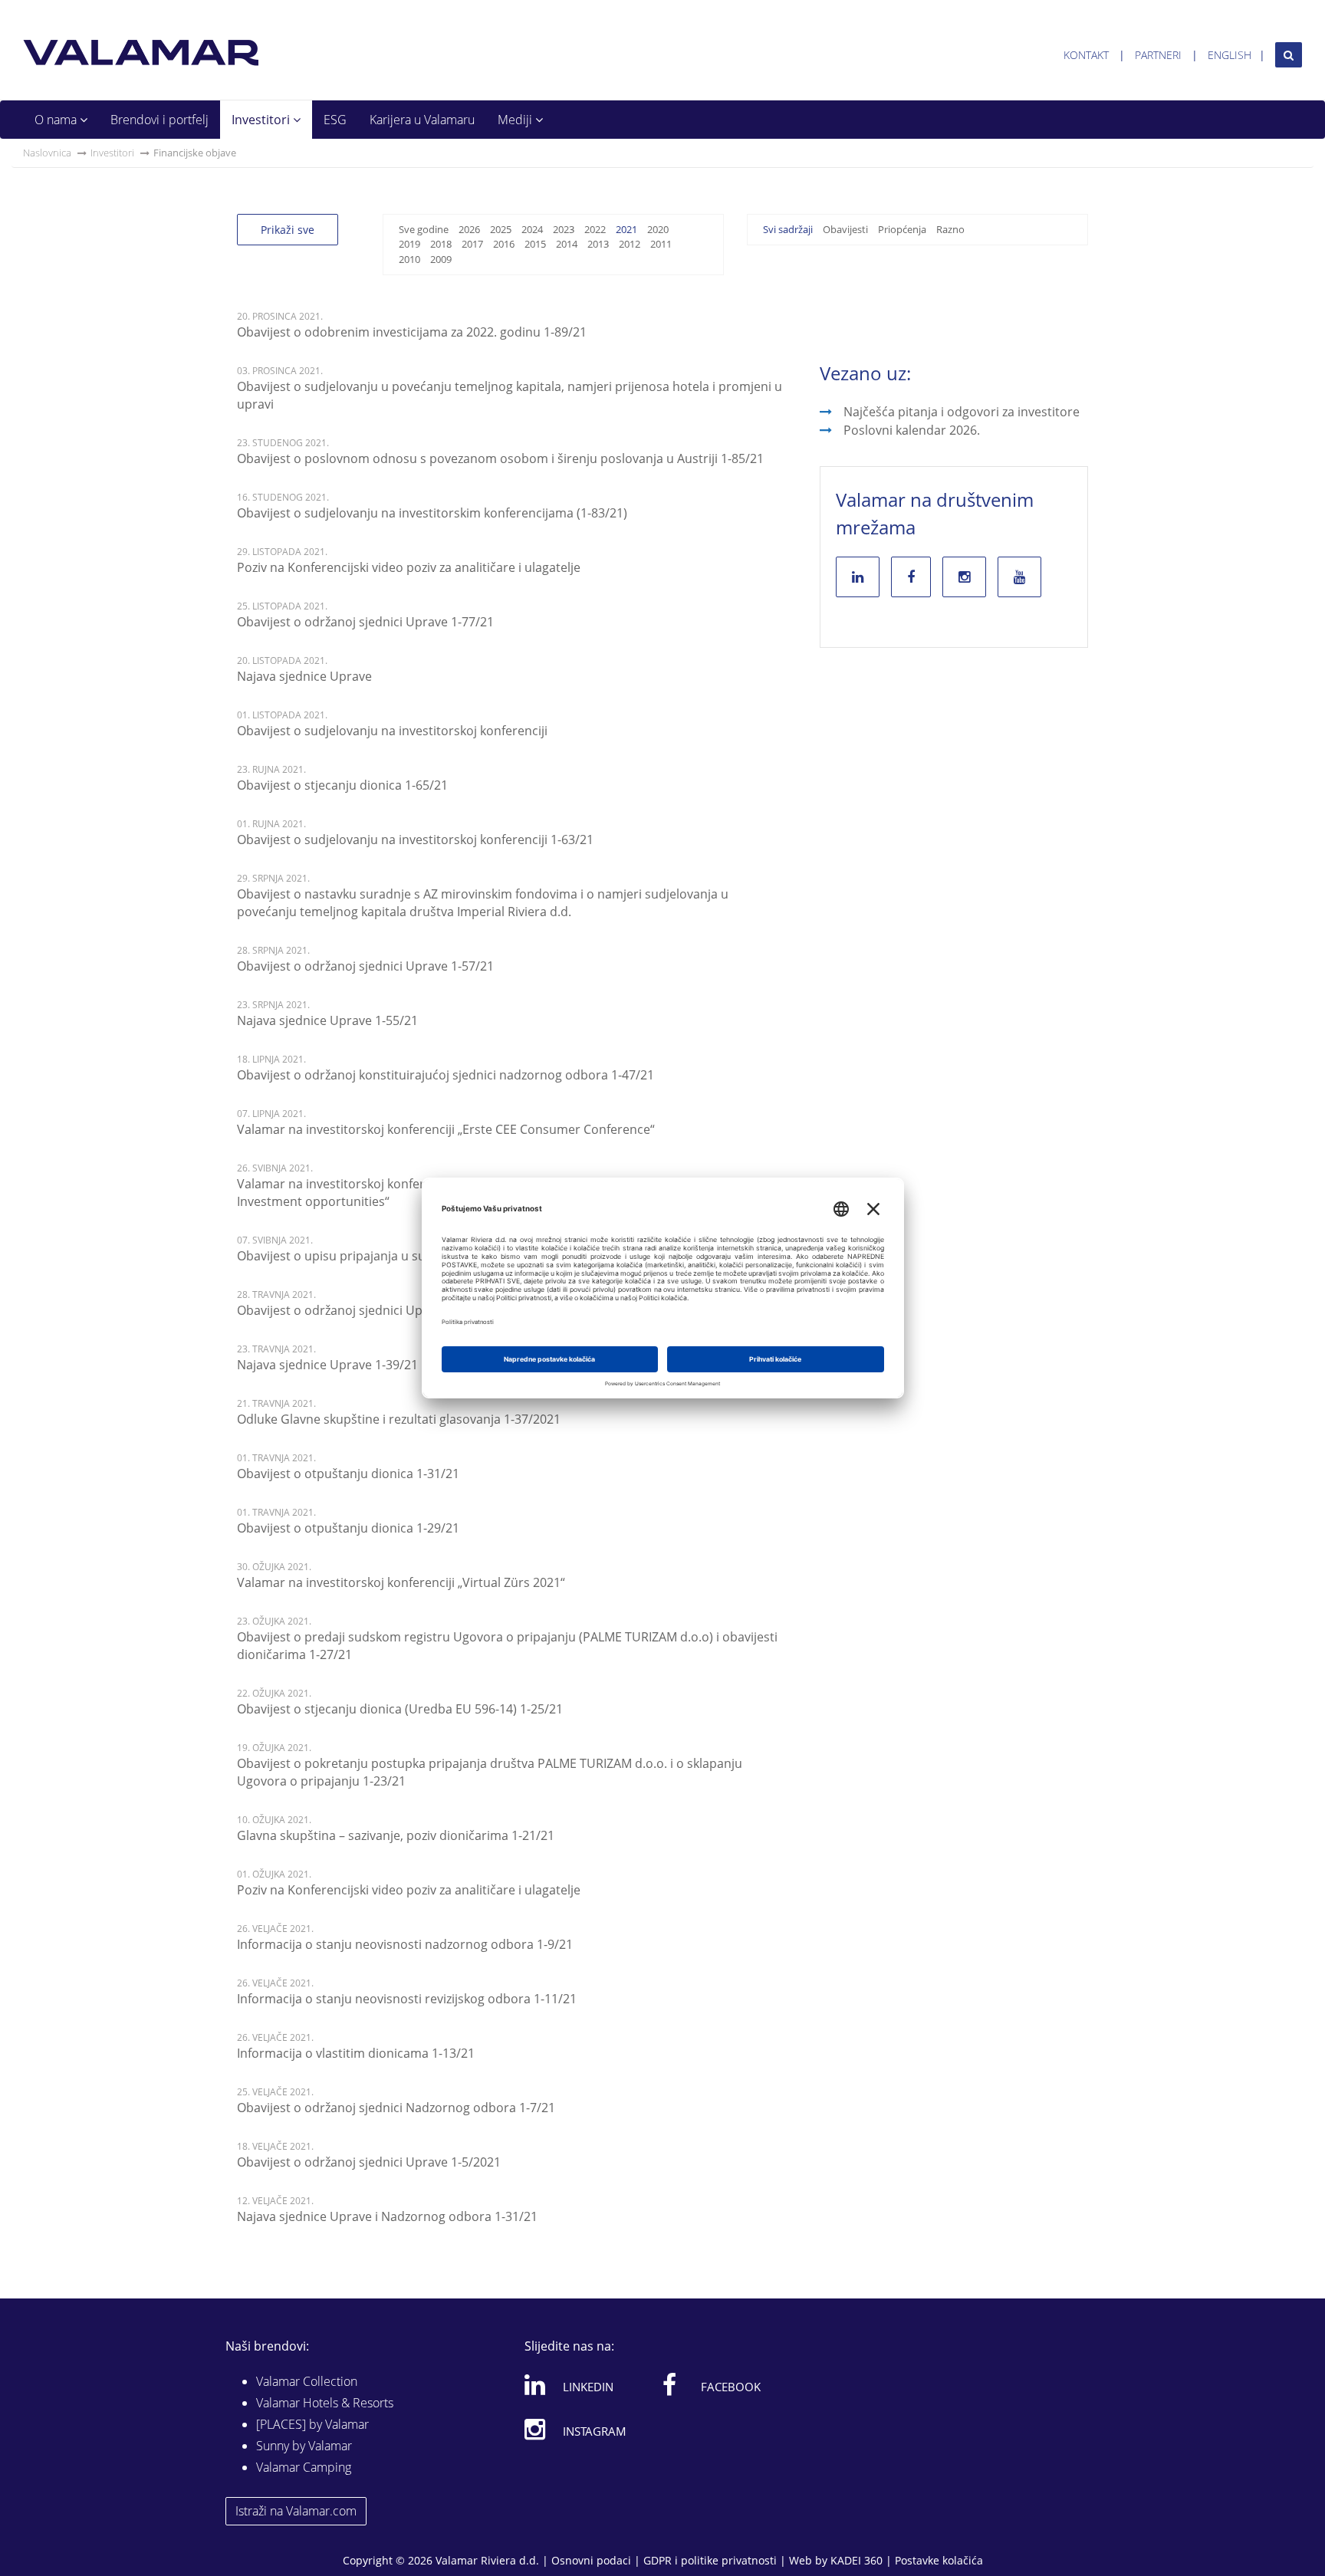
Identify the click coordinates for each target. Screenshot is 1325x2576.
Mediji (516, 120)
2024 (532, 229)
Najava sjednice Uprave (304, 676)
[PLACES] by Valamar (312, 2424)
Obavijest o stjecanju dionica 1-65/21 (342, 785)
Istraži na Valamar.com (296, 2511)
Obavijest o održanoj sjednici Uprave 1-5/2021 (369, 2162)
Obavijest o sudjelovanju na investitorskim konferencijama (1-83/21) (432, 513)
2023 (564, 229)
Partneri (1158, 55)
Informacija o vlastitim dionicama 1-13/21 (356, 2053)
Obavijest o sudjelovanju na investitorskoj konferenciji (392, 731)
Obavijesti (845, 229)
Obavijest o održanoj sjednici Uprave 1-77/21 (365, 622)
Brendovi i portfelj (159, 120)
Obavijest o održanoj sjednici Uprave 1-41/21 (365, 1310)
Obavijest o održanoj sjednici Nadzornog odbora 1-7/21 (396, 2108)
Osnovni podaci (591, 2560)
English (1230, 55)
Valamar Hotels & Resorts (325, 2403)
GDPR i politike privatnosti (710, 2560)
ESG (335, 120)
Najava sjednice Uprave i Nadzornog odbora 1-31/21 (387, 2216)
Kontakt (1086, 55)
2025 (501, 229)
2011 (661, 244)
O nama (57, 120)
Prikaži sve (288, 230)
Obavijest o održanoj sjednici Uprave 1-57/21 (365, 966)
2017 (472, 244)
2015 (535, 244)
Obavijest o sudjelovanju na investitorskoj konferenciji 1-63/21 (415, 839)
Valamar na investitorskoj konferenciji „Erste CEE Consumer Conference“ (446, 1129)
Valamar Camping (304, 2467)
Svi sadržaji (788, 229)
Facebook (731, 2387)
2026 (469, 229)
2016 (504, 244)
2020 (658, 229)
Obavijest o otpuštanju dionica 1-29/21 (348, 1528)
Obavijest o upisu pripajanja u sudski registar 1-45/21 (390, 1256)
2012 (630, 244)
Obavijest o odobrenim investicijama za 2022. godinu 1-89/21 (412, 332)
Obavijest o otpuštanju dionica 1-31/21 (348, 1474)
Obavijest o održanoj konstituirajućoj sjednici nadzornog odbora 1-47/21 (446, 1075)
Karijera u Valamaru (422, 120)
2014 (567, 244)
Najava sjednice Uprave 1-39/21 (327, 1365)
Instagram (595, 2431)
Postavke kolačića (939, 2560)
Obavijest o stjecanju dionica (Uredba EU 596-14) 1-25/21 (400, 1709)
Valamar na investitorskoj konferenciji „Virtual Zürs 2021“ (401, 1582)
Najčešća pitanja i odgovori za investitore (962, 412)
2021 (626, 229)
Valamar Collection (307, 2381)
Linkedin (588, 2387)
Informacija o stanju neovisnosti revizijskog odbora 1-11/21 (407, 1999)
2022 (595, 229)
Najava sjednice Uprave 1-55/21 (327, 1020)
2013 (598, 244)
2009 (441, 259)
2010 (409, 259)
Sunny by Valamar (304, 2446)
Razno (950, 229)
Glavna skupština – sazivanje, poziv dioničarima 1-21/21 (396, 1835)
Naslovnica (47, 153)
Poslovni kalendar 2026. (912, 430)
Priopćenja (902, 229)
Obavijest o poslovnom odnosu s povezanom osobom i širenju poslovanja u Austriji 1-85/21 (500, 458)
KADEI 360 (856, 2560)
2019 (409, 244)
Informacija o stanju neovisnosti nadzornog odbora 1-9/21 (405, 1944)
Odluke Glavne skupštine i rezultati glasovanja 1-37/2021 (399, 1419)
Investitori (262, 120)
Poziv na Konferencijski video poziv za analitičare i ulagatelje (409, 567)
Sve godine (424, 229)
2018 (441, 244)
